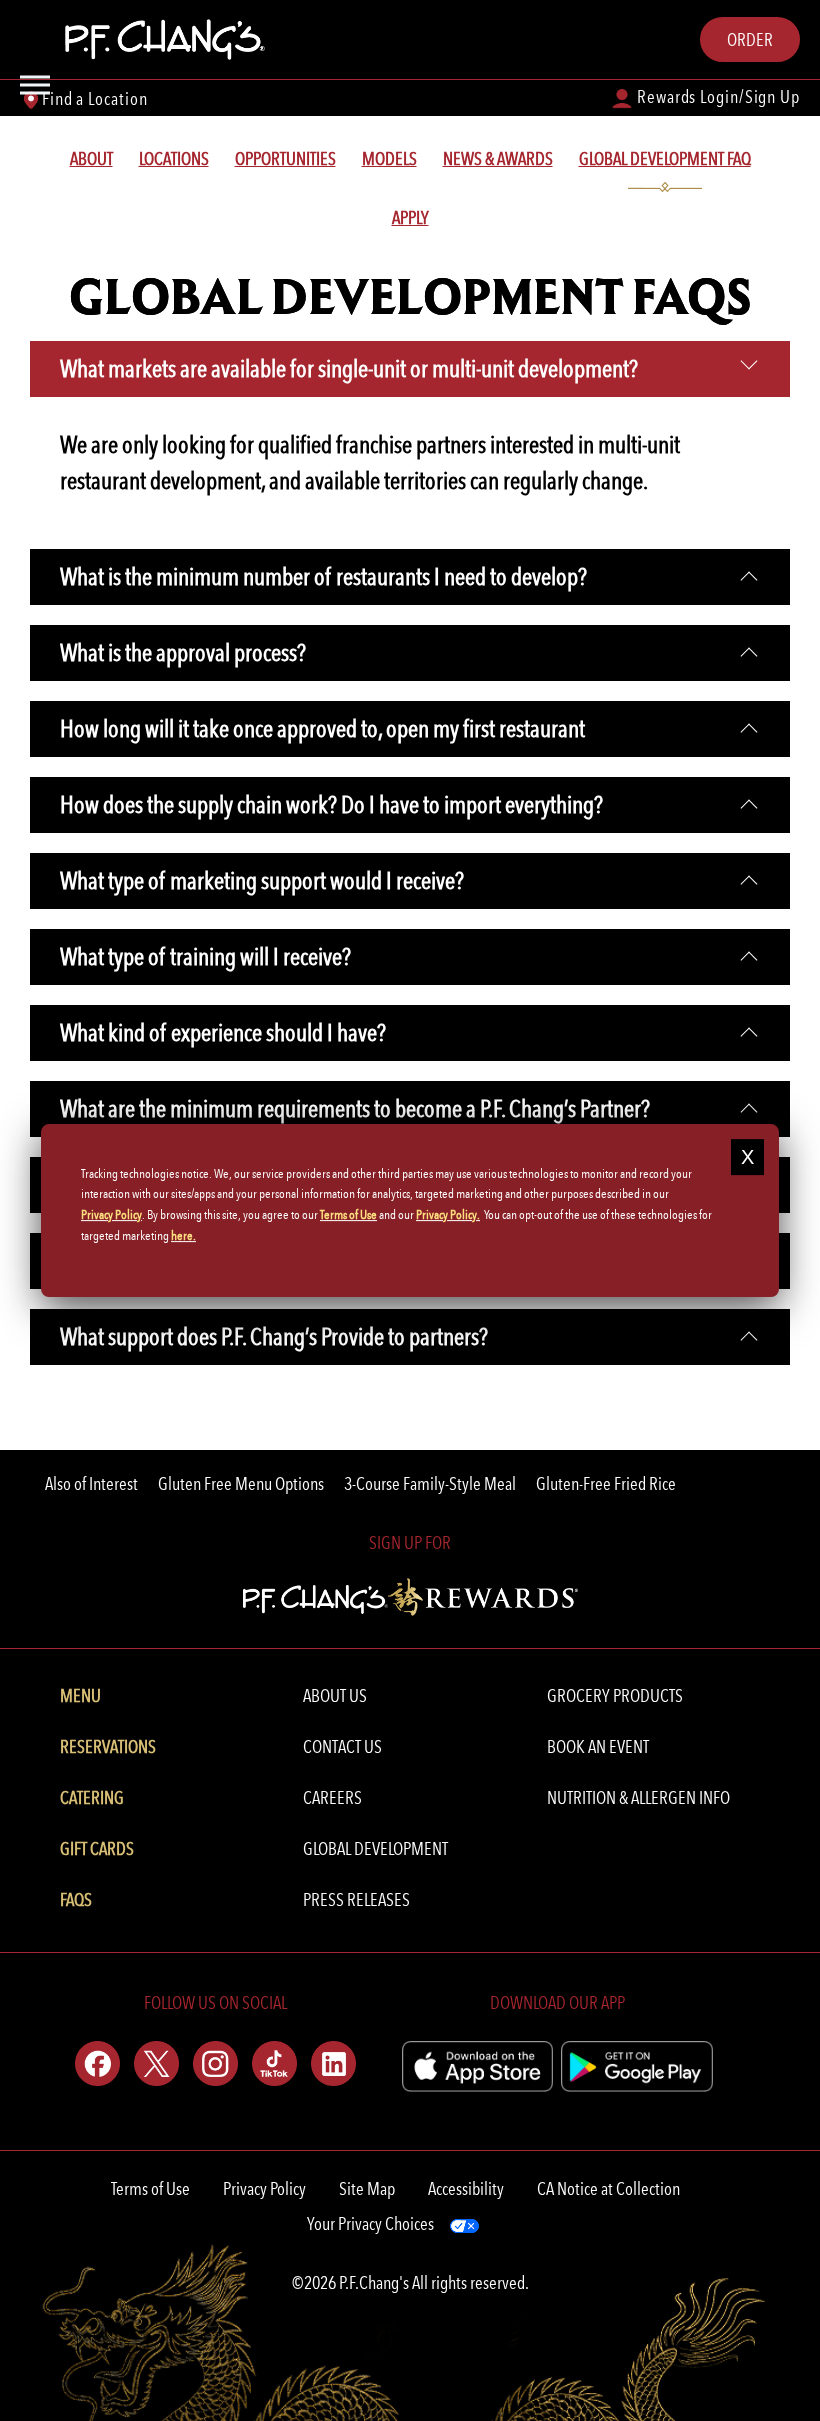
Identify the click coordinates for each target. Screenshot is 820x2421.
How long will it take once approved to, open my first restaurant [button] (322, 728)
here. (183, 1235)
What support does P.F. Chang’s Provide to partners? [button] (274, 1336)
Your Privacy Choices (370, 2223)
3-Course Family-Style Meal (430, 1483)
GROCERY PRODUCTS (615, 1695)
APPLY (410, 217)
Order (750, 39)
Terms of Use (150, 2188)
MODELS (389, 158)
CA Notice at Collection (608, 2188)
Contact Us (342, 1746)
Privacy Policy (264, 2188)
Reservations (108, 1746)
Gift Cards (97, 1848)
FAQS (76, 1899)
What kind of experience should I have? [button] (223, 1032)
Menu (80, 1695)
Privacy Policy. (448, 1214)
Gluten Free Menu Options (241, 1483)
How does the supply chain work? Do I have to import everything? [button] (331, 804)
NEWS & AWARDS (498, 158)
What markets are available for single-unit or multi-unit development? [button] (349, 368)
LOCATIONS (174, 158)
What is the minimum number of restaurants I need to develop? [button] (323, 576)
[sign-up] (410, 1594)
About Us (335, 1695)
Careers (332, 1797)
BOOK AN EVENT (598, 1746)
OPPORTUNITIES (285, 158)
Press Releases (356, 1899)
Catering (92, 1797)
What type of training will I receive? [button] (205, 956)
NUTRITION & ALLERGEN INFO (638, 1797)
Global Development (375, 1848)
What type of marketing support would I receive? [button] (262, 880)
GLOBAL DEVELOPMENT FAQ (665, 158)
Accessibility (466, 2188)
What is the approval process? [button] (183, 652)
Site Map (367, 2188)
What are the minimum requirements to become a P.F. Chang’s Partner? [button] (355, 1108)
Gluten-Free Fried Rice (606, 1483)
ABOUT (91, 158)
